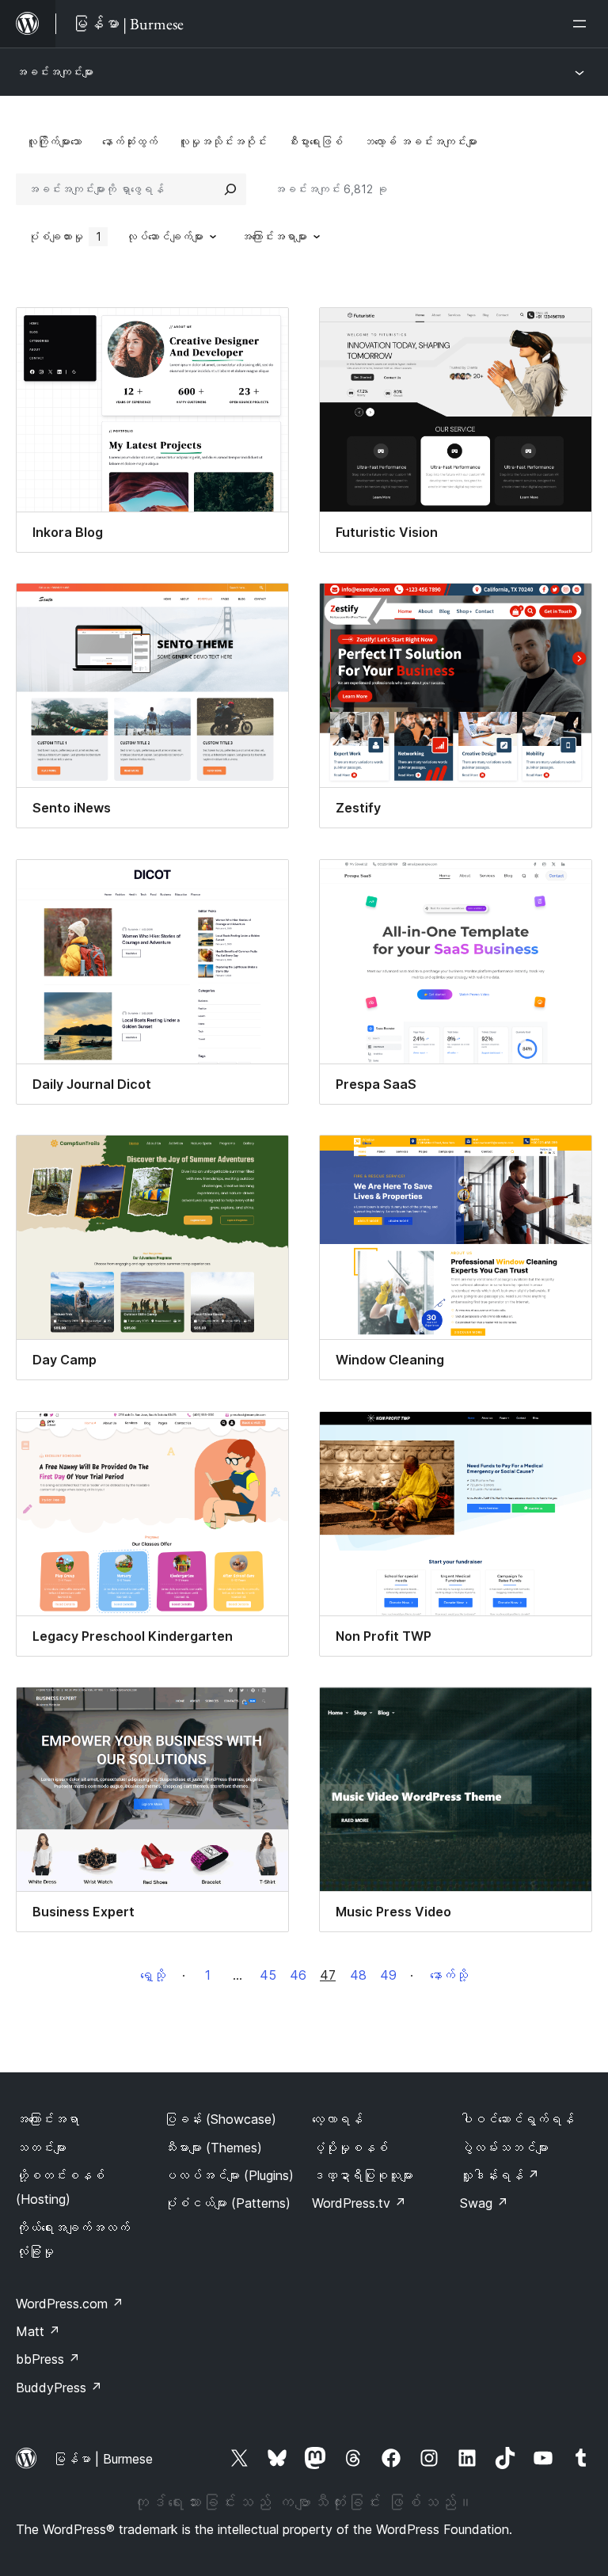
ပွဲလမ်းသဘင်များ (504, 2148)
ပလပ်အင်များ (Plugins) (229, 2175)
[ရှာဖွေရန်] (230, 189)
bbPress (48, 2359)
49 (388, 1975)
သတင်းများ (41, 2148)
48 (358, 1975)
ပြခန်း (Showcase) (220, 2119)
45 (268, 1975)
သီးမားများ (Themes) (213, 2148)
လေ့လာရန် (337, 2119)
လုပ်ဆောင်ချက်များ (165, 236)
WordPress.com (70, 2304)
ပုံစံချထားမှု (65, 236)
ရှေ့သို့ (153, 1975)
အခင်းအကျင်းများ (55, 72)
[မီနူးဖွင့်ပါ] (583, 24)
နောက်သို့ (449, 1975)
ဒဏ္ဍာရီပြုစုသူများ (363, 2175)
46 (298, 1975)
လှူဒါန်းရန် (500, 2175)
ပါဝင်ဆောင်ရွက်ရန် (517, 2119)
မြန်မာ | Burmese (103, 2459)
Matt (38, 2331)
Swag (484, 2203)
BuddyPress (59, 2388)
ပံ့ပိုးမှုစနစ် (350, 2148)
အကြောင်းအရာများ (274, 236)
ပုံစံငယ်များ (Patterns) (227, 2203)
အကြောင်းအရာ (47, 2119)
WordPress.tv (359, 2203)
